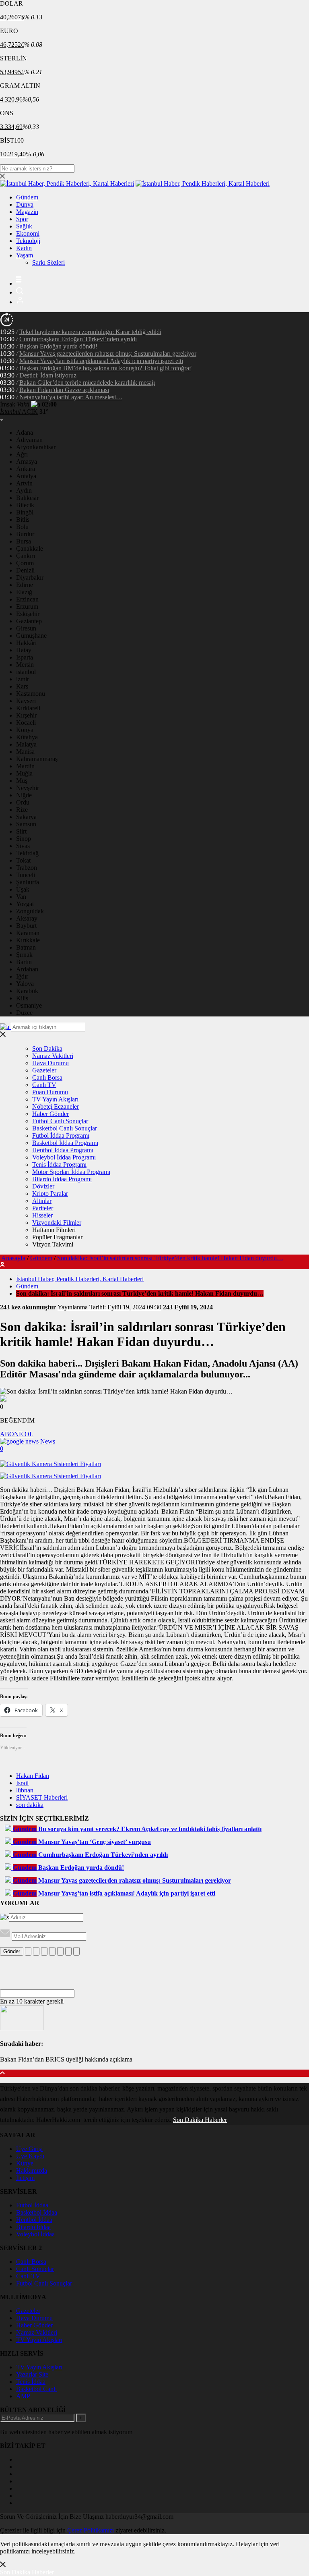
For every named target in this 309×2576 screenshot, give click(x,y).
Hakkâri (26, 643)
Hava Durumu (50, 1063)
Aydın (24, 491)
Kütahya (27, 737)
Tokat (23, 860)
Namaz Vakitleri (53, 1056)
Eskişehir (28, 614)
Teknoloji (28, 241)
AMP (23, 2396)
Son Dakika (47, 1048)
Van (21, 897)
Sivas (23, 846)
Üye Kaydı (30, 2156)
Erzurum (27, 607)
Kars (22, 686)
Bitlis (23, 520)
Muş (22, 781)
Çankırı (26, 556)
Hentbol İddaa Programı (63, 1150)
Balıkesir (27, 498)
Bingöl (25, 512)
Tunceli (26, 875)
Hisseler (42, 1215)
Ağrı (22, 454)
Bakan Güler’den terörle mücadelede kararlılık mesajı (87, 383)
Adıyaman (29, 440)
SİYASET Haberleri (42, 1797)
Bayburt (26, 926)
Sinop (24, 839)
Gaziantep (29, 621)
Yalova (25, 984)
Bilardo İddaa (33, 2227)
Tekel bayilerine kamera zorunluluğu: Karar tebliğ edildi (90, 332)
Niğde (24, 795)
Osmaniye (29, 1005)
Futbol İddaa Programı (61, 1136)
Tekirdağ (27, 853)
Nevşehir (28, 788)
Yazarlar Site (32, 2374)
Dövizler (43, 1186)
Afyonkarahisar (36, 447)
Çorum (25, 563)
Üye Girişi (29, 2149)
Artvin (24, 483)
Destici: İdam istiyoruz (48, 375)
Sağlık (24, 226)
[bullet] (60, 1951)
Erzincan (27, 599)
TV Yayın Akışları (55, 1099)
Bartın (24, 962)
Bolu (22, 527)
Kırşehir (26, 715)
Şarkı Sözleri (48, 262)
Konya (25, 730)
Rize (22, 810)
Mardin (25, 766)
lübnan (25, 1790)
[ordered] (52, 1951)
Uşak (23, 889)
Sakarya (26, 817)
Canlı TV (44, 1085)
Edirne (25, 585)
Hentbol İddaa (34, 2220)
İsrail (22, 1783)
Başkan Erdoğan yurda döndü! (58, 346)
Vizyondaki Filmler (57, 1223)
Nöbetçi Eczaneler (56, 1107)
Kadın (24, 248)
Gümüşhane (31, 636)
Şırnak (24, 955)
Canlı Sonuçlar (35, 2269)
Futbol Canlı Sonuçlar (60, 1121)
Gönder (12, 1951)
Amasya (27, 461)
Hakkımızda (32, 2171)
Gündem (27, 197)
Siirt (21, 831)
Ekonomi (28, 233)
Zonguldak (30, 911)
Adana (25, 432)
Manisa (25, 752)
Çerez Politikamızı (91, 2530)
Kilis (22, 998)
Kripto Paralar (50, 1194)
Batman (26, 947)
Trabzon (27, 868)
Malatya (26, 744)
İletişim (25, 2178)
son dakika (30, 1805)
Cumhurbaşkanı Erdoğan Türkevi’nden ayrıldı (78, 339)
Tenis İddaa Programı (59, 1165)
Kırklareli (28, 708)
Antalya (26, 476)
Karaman (28, 933)
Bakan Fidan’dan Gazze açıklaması (64, 390)
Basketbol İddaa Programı (65, 1143)
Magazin (27, 212)
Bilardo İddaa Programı (62, 1179)
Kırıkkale (28, 940)
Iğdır (22, 976)
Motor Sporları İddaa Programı (71, 1172)
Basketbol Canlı (36, 2389)
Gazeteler (44, 1070)
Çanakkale (30, 549)
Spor (22, 219)
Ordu (23, 802)
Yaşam (25, 255)
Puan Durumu (50, 1092)
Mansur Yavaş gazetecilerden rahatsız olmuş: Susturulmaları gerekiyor (108, 354)
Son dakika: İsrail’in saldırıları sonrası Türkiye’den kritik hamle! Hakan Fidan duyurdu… (170, 1258)
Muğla (24, 773)
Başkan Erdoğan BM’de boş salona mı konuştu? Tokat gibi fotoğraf (105, 368)
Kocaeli (26, 723)
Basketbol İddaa (37, 2212)
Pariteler (43, 1208)
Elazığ (24, 592)
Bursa (24, 541)
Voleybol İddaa (35, 2234)
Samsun (26, 824)
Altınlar (42, 1201)
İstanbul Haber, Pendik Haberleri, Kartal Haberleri (80, 1279)
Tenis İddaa (31, 2382)
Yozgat (25, 904)
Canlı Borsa (47, 1077)
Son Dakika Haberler (200, 2120)
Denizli (25, 570)
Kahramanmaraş (37, 759)
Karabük (27, 991)
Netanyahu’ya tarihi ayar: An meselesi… (71, 397)
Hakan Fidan (33, 1776)
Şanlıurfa (28, 882)
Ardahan (27, 969)
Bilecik (25, 505)
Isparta (25, 657)
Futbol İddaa (32, 2205)
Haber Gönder (50, 1114)
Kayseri (26, 701)
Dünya (25, 204)
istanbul (26, 672)
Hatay (24, 650)
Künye (25, 2163)
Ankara (26, 469)
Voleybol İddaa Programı (64, 1157)
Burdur (25, 534)
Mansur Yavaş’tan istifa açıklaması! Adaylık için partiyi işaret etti (101, 361)
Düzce (24, 1013)
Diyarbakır (30, 578)
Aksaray (27, 918)
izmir (23, 679)
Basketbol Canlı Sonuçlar (65, 1128)
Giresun (26, 628)
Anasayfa (13, 1258)
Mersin (25, 665)
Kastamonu (31, 694)
